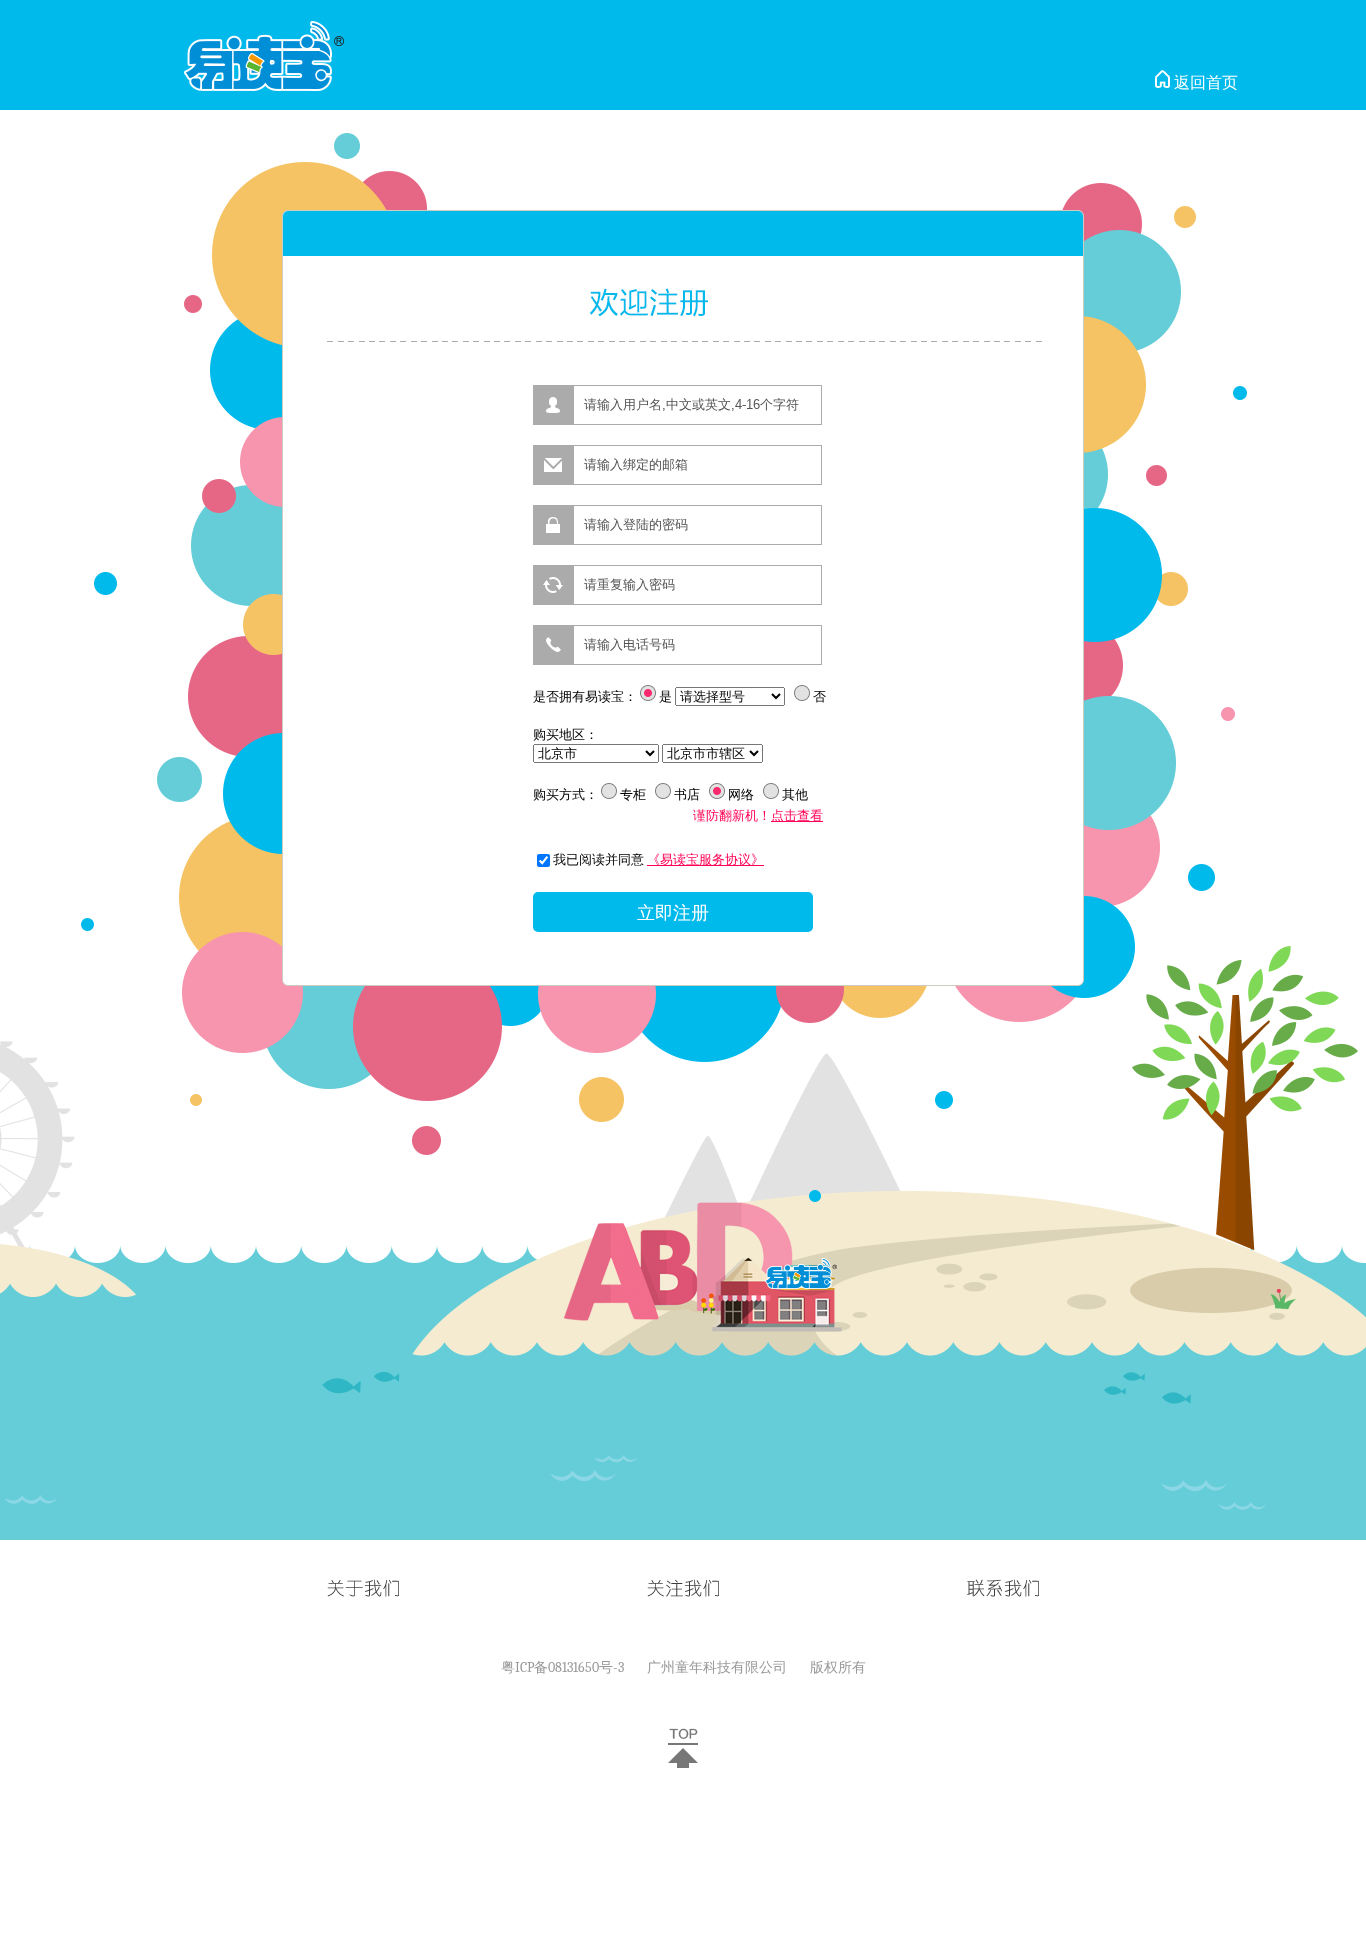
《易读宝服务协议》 (705, 859)
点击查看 (797, 815)
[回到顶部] (683, 1764)
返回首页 (1204, 83)
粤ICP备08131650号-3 (562, 1667)
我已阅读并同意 (598, 859)
